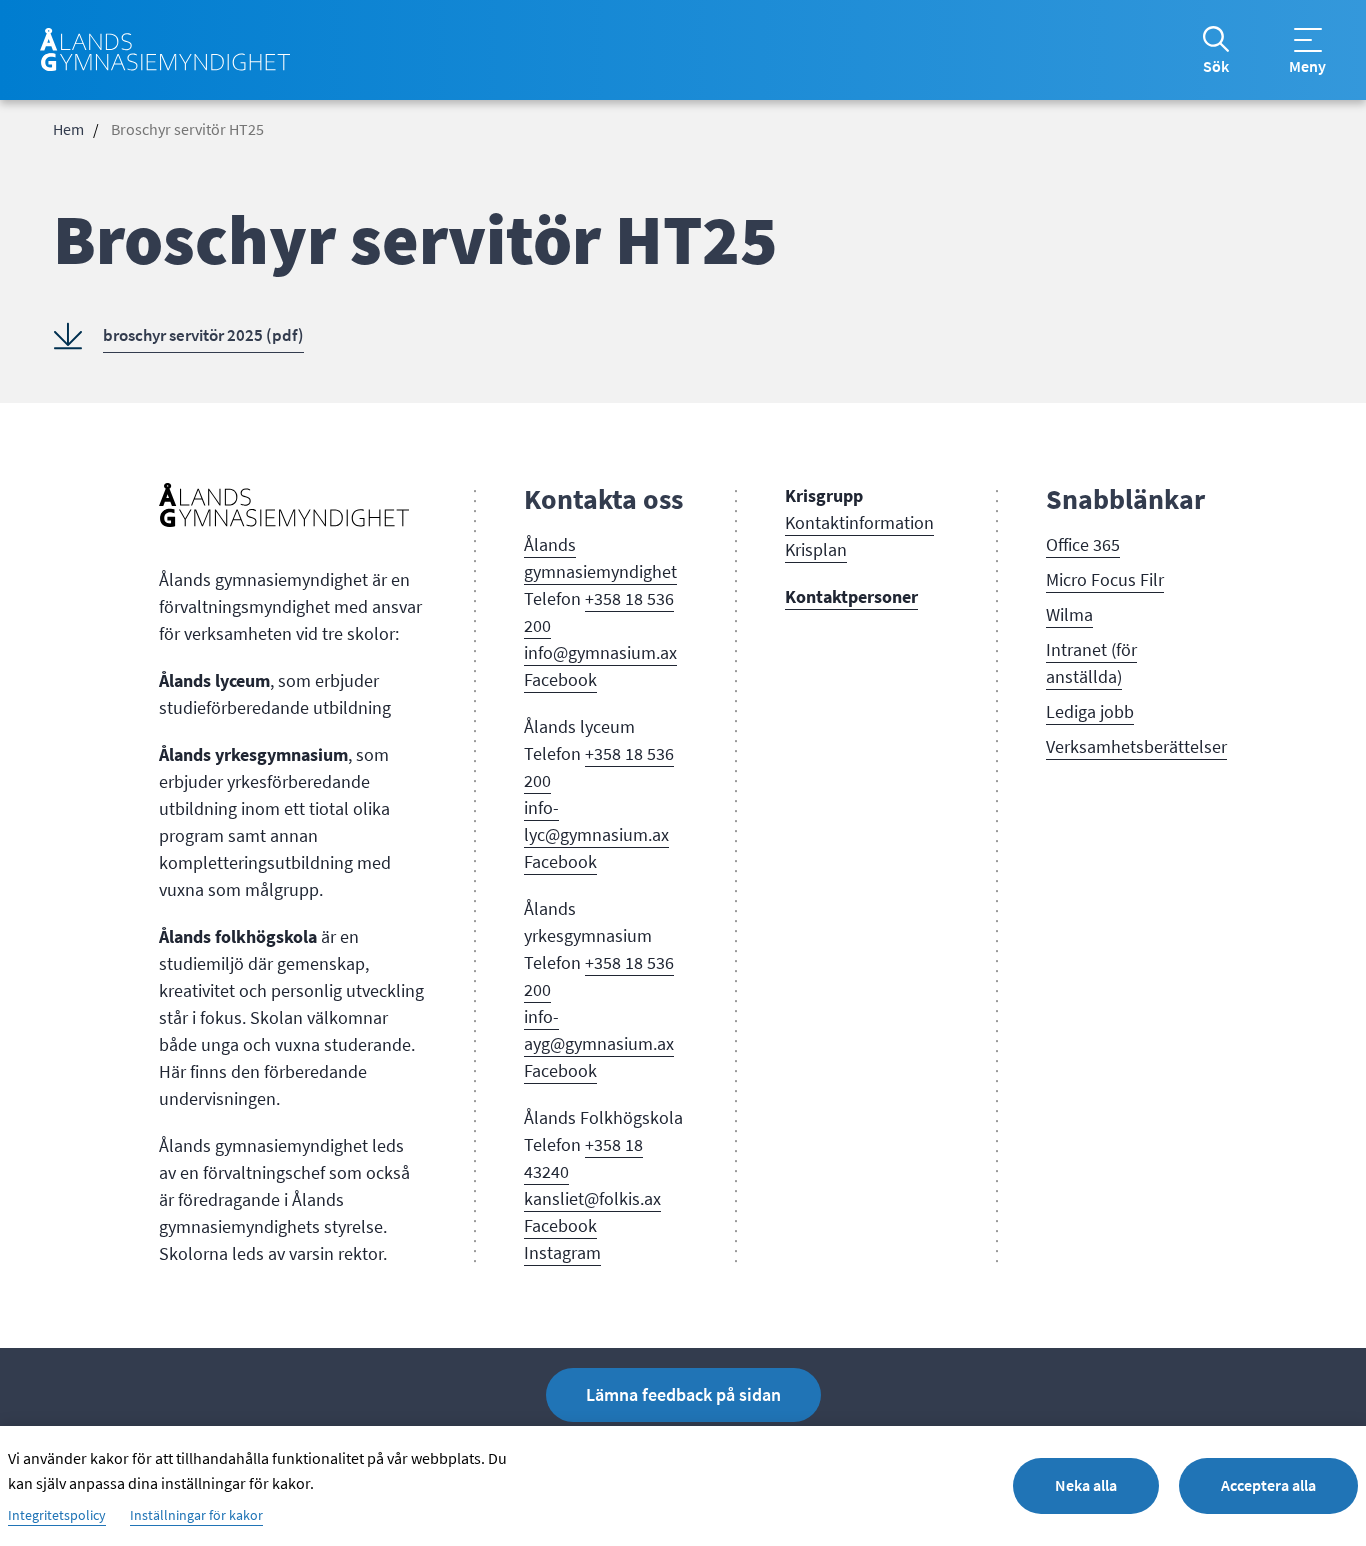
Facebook (560, 680)
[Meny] (1308, 40)
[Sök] (1216, 39)
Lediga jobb (1090, 712)
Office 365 (1083, 545)
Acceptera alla (1268, 1485)
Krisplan (816, 550)
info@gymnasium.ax (600, 653)
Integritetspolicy (57, 1516)
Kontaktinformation (859, 523)
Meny (1307, 67)
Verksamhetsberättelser (1136, 747)
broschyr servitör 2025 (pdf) (203, 335)
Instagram (562, 1253)
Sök (1216, 67)
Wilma (1069, 615)
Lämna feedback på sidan (683, 1395)
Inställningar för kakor (196, 1516)
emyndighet (632, 572)
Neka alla (1086, 1485)
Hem (68, 130)
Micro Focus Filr (1105, 580)
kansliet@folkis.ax (592, 1199)
